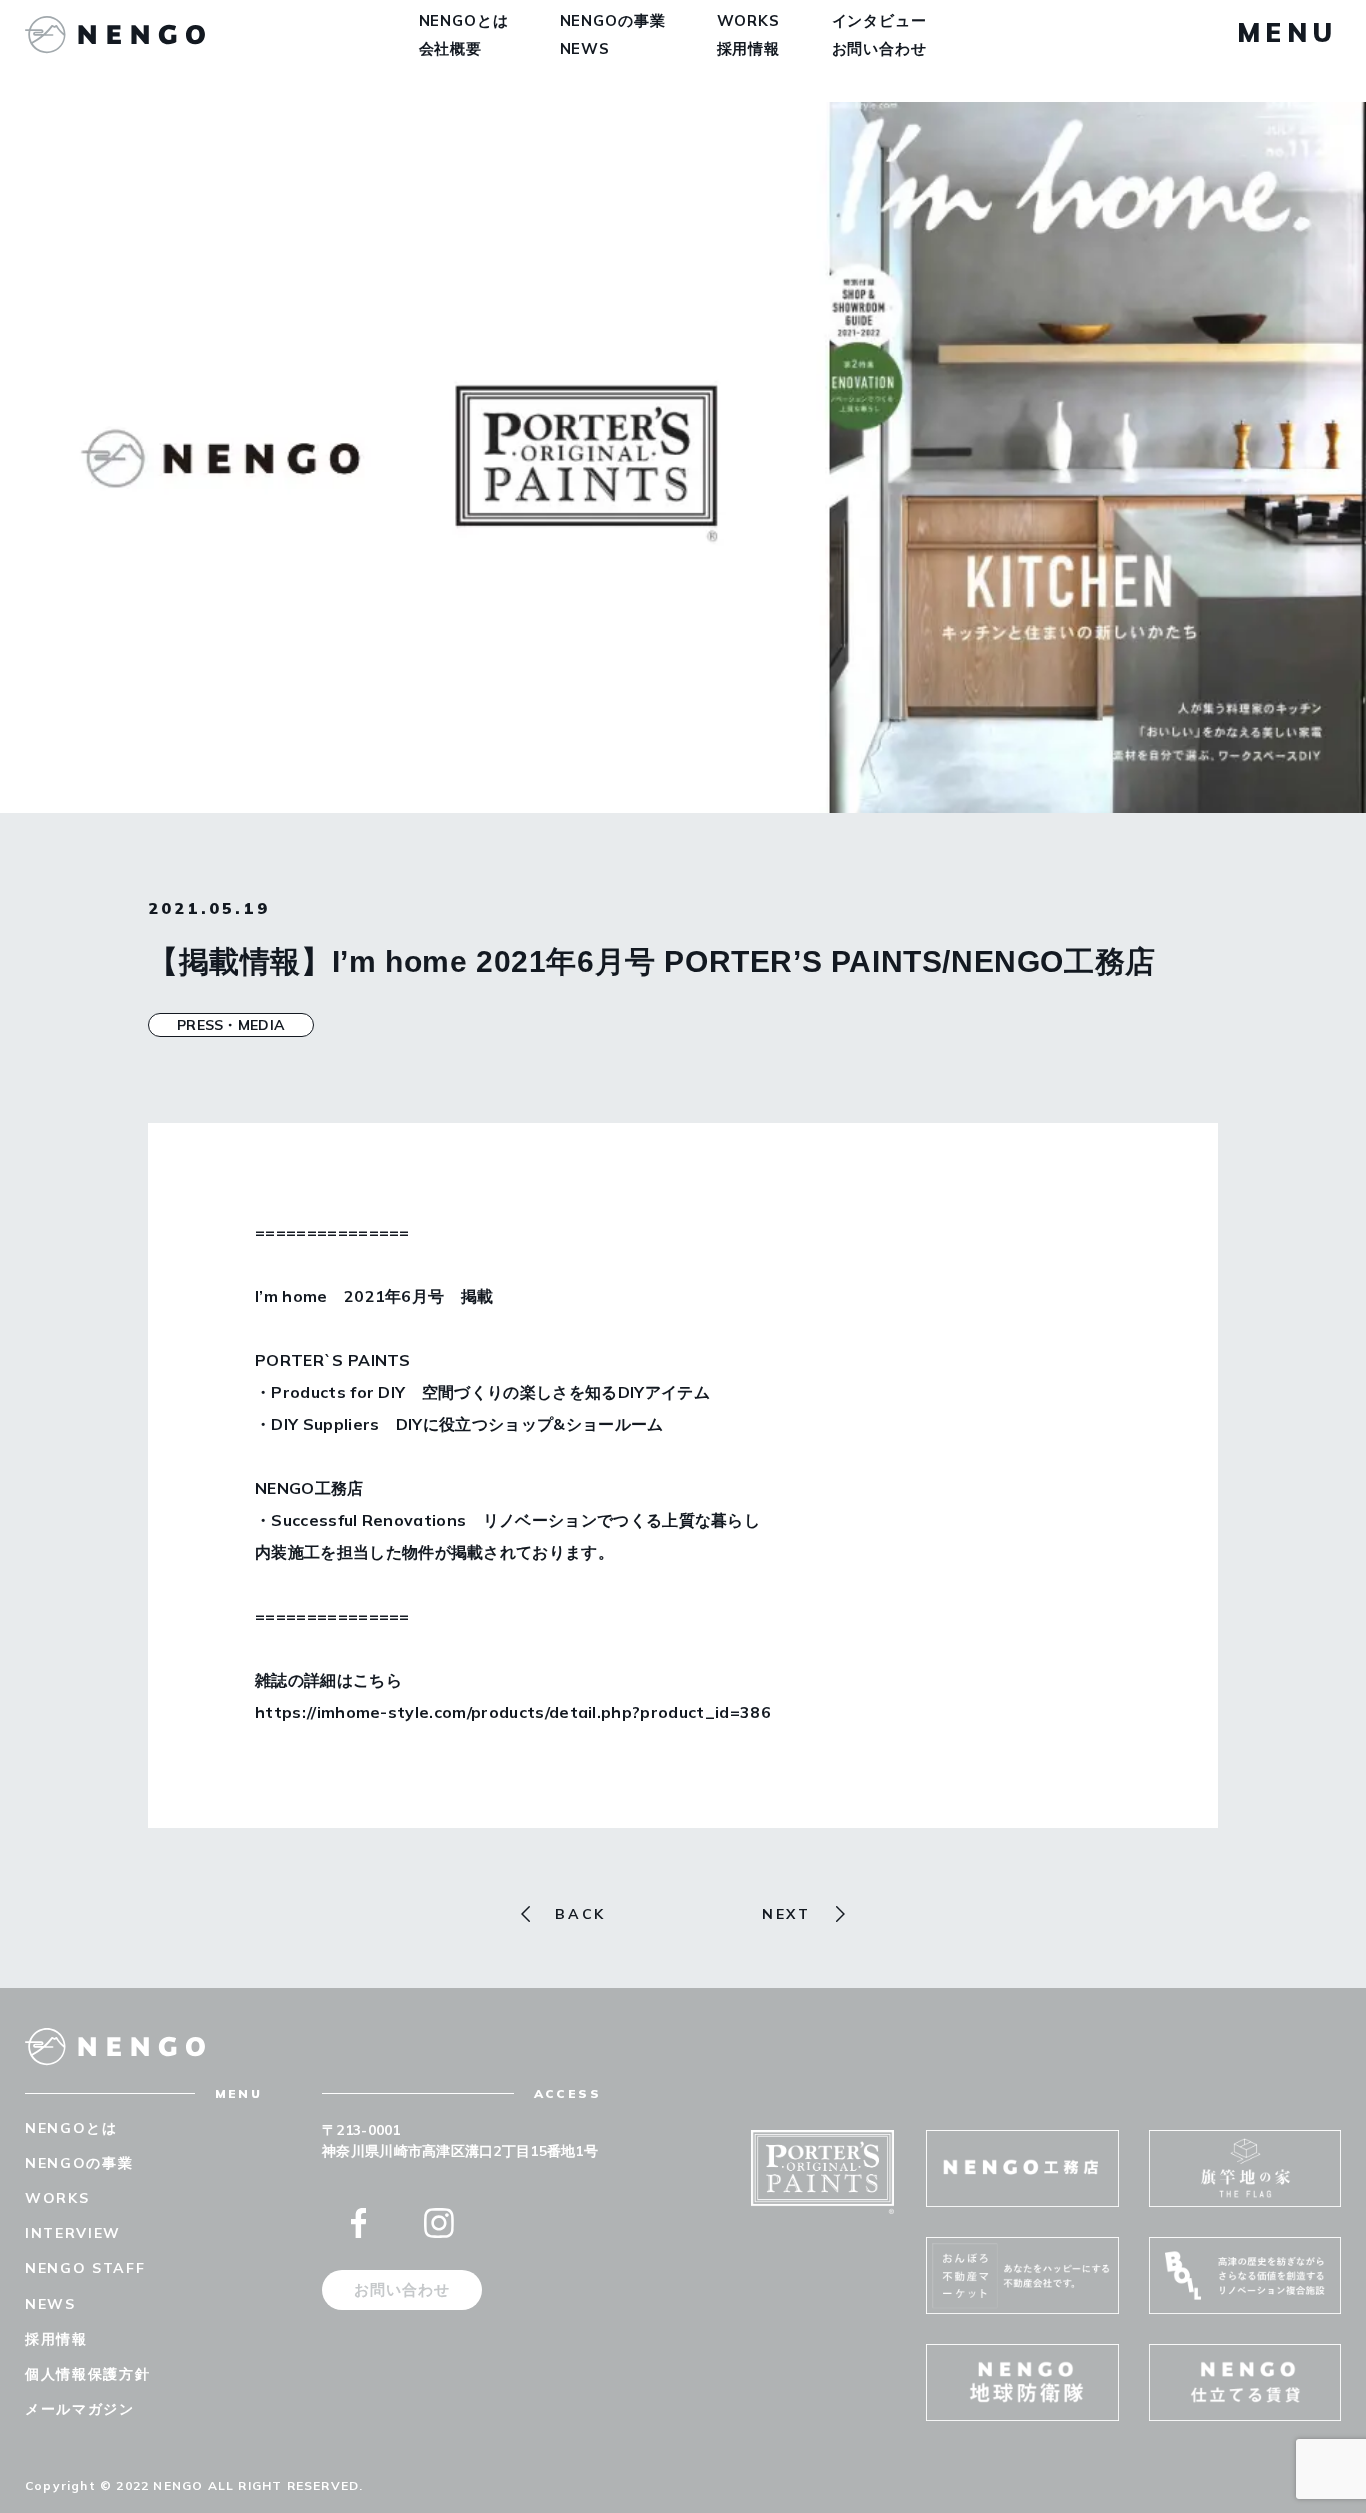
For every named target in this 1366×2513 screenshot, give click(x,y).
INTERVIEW (73, 2233)
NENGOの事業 (613, 20)
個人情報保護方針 (87, 2374)
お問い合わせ (879, 48)
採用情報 (749, 48)
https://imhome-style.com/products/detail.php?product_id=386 (513, 1712)
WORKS (749, 20)
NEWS (585, 48)
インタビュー (879, 20)
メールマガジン (80, 2409)
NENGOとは (464, 20)
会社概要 (451, 48)
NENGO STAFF (85, 2268)
